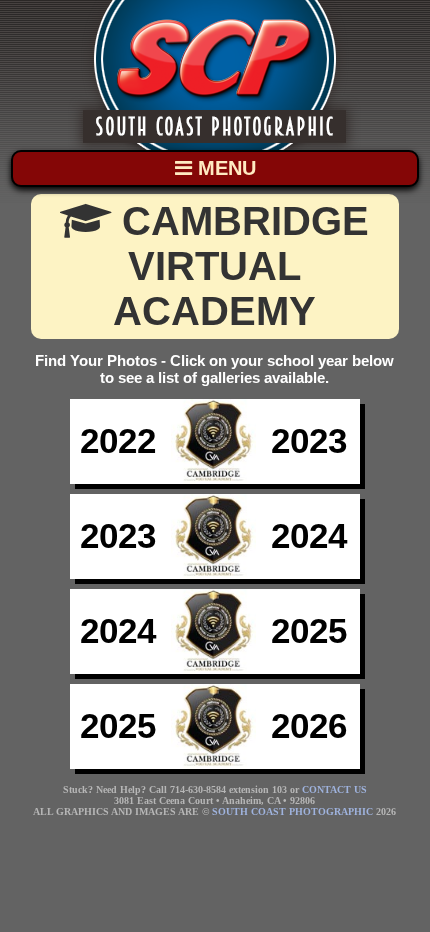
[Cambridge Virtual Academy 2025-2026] (215, 764)
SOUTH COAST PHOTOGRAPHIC (292, 811)
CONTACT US (334, 789)
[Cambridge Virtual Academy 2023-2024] (215, 574)
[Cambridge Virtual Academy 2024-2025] (215, 669)
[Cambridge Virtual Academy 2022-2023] (215, 479)
